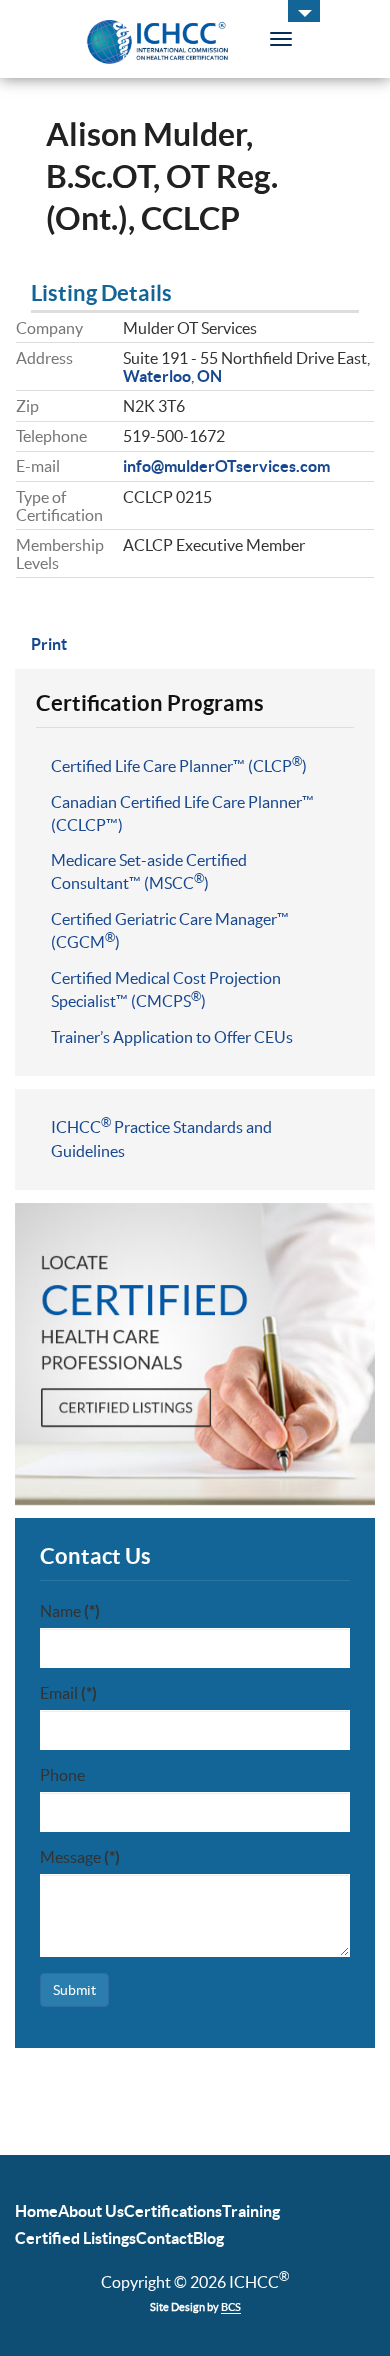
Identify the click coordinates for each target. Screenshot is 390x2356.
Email (68, 1693)
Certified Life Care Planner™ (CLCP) (179, 765)
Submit (74, 1990)
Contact (164, 2238)
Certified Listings (75, 2238)
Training (251, 2211)
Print (49, 644)
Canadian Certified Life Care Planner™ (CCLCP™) (182, 813)
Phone (62, 1775)
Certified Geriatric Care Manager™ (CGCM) (170, 930)
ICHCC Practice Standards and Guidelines (161, 1138)
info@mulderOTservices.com (226, 466)
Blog (208, 2238)
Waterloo (157, 376)
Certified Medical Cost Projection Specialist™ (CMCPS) (166, 989)
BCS (231, 2307)
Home (36, 2211)
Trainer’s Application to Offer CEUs (172, 1037)
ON (209, 376)
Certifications (173, 2211)
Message (80, 1857)
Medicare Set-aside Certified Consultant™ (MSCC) (149, 871)
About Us (91, 2211)
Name (70, 1611)
